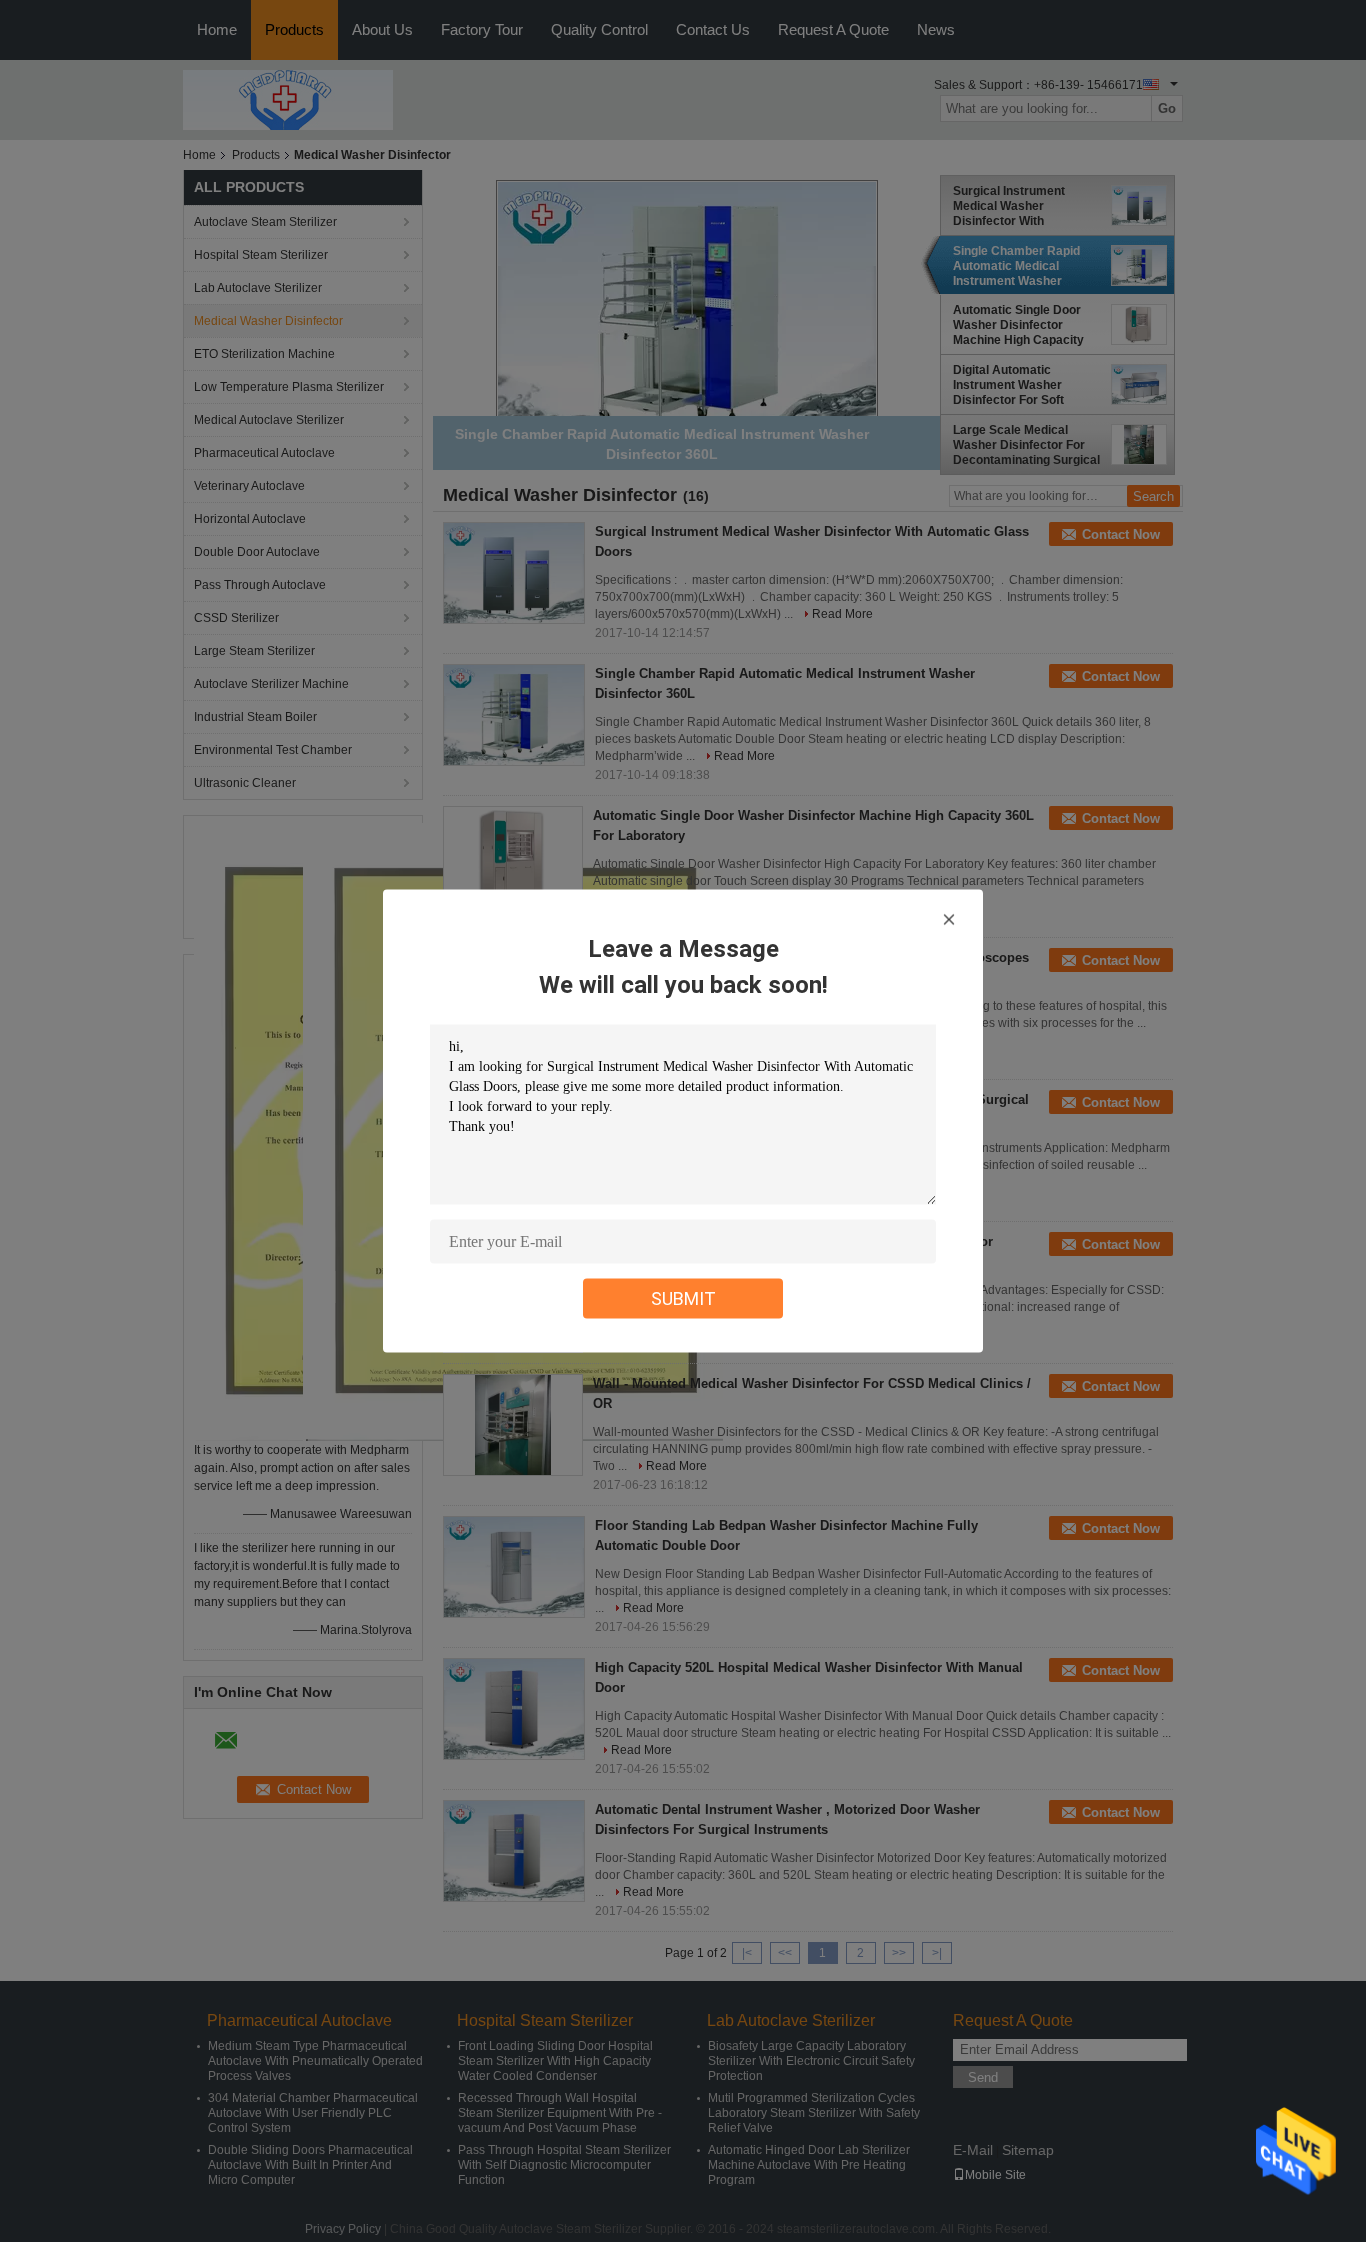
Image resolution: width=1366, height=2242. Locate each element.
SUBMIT (683, 1298)
